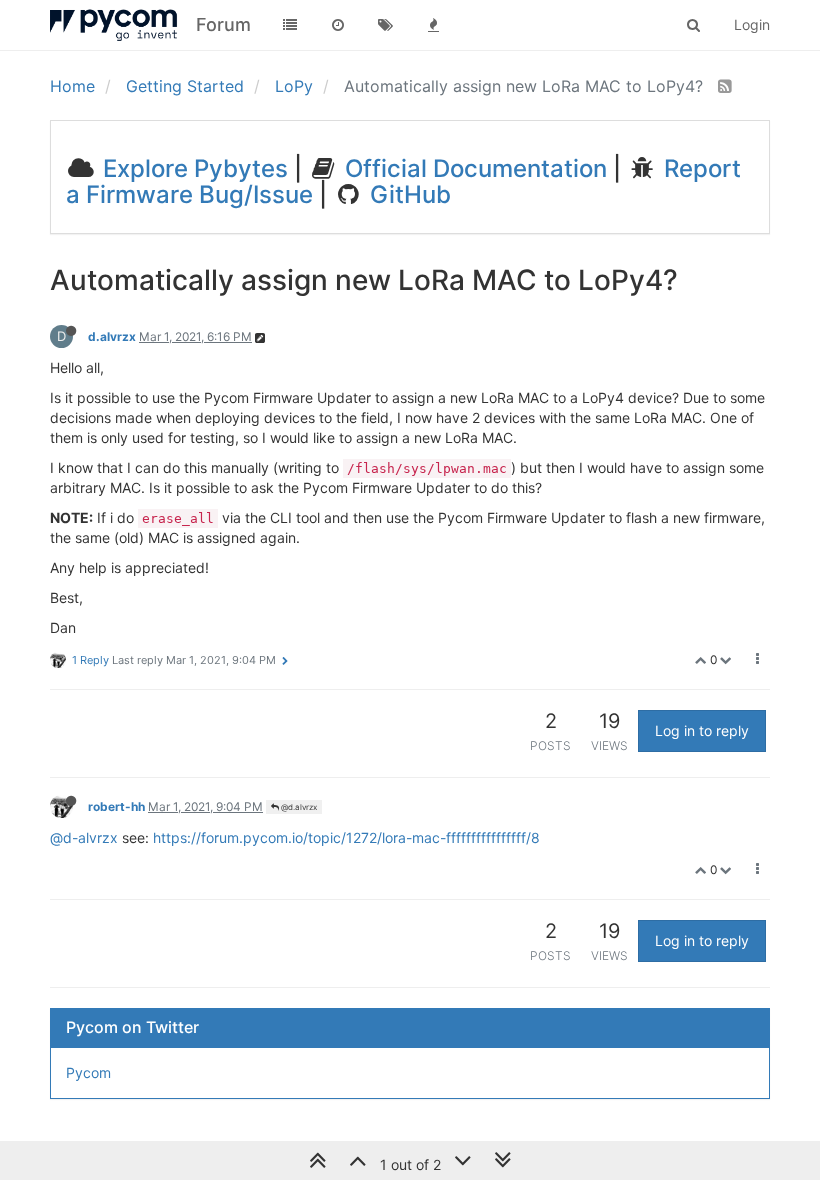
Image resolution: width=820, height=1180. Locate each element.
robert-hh (116, 806)
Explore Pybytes (192, 168)
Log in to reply (702, 730)
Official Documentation (473, 168)
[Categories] (290, 25)
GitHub (407, 194)
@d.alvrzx (298, 807)
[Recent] (338, 25)
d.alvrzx (112, 336)
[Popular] (434, 25)
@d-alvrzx (84, 837)
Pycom (88, 1072)
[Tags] (386, 25)
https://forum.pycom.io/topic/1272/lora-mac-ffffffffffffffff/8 (346, 837)
